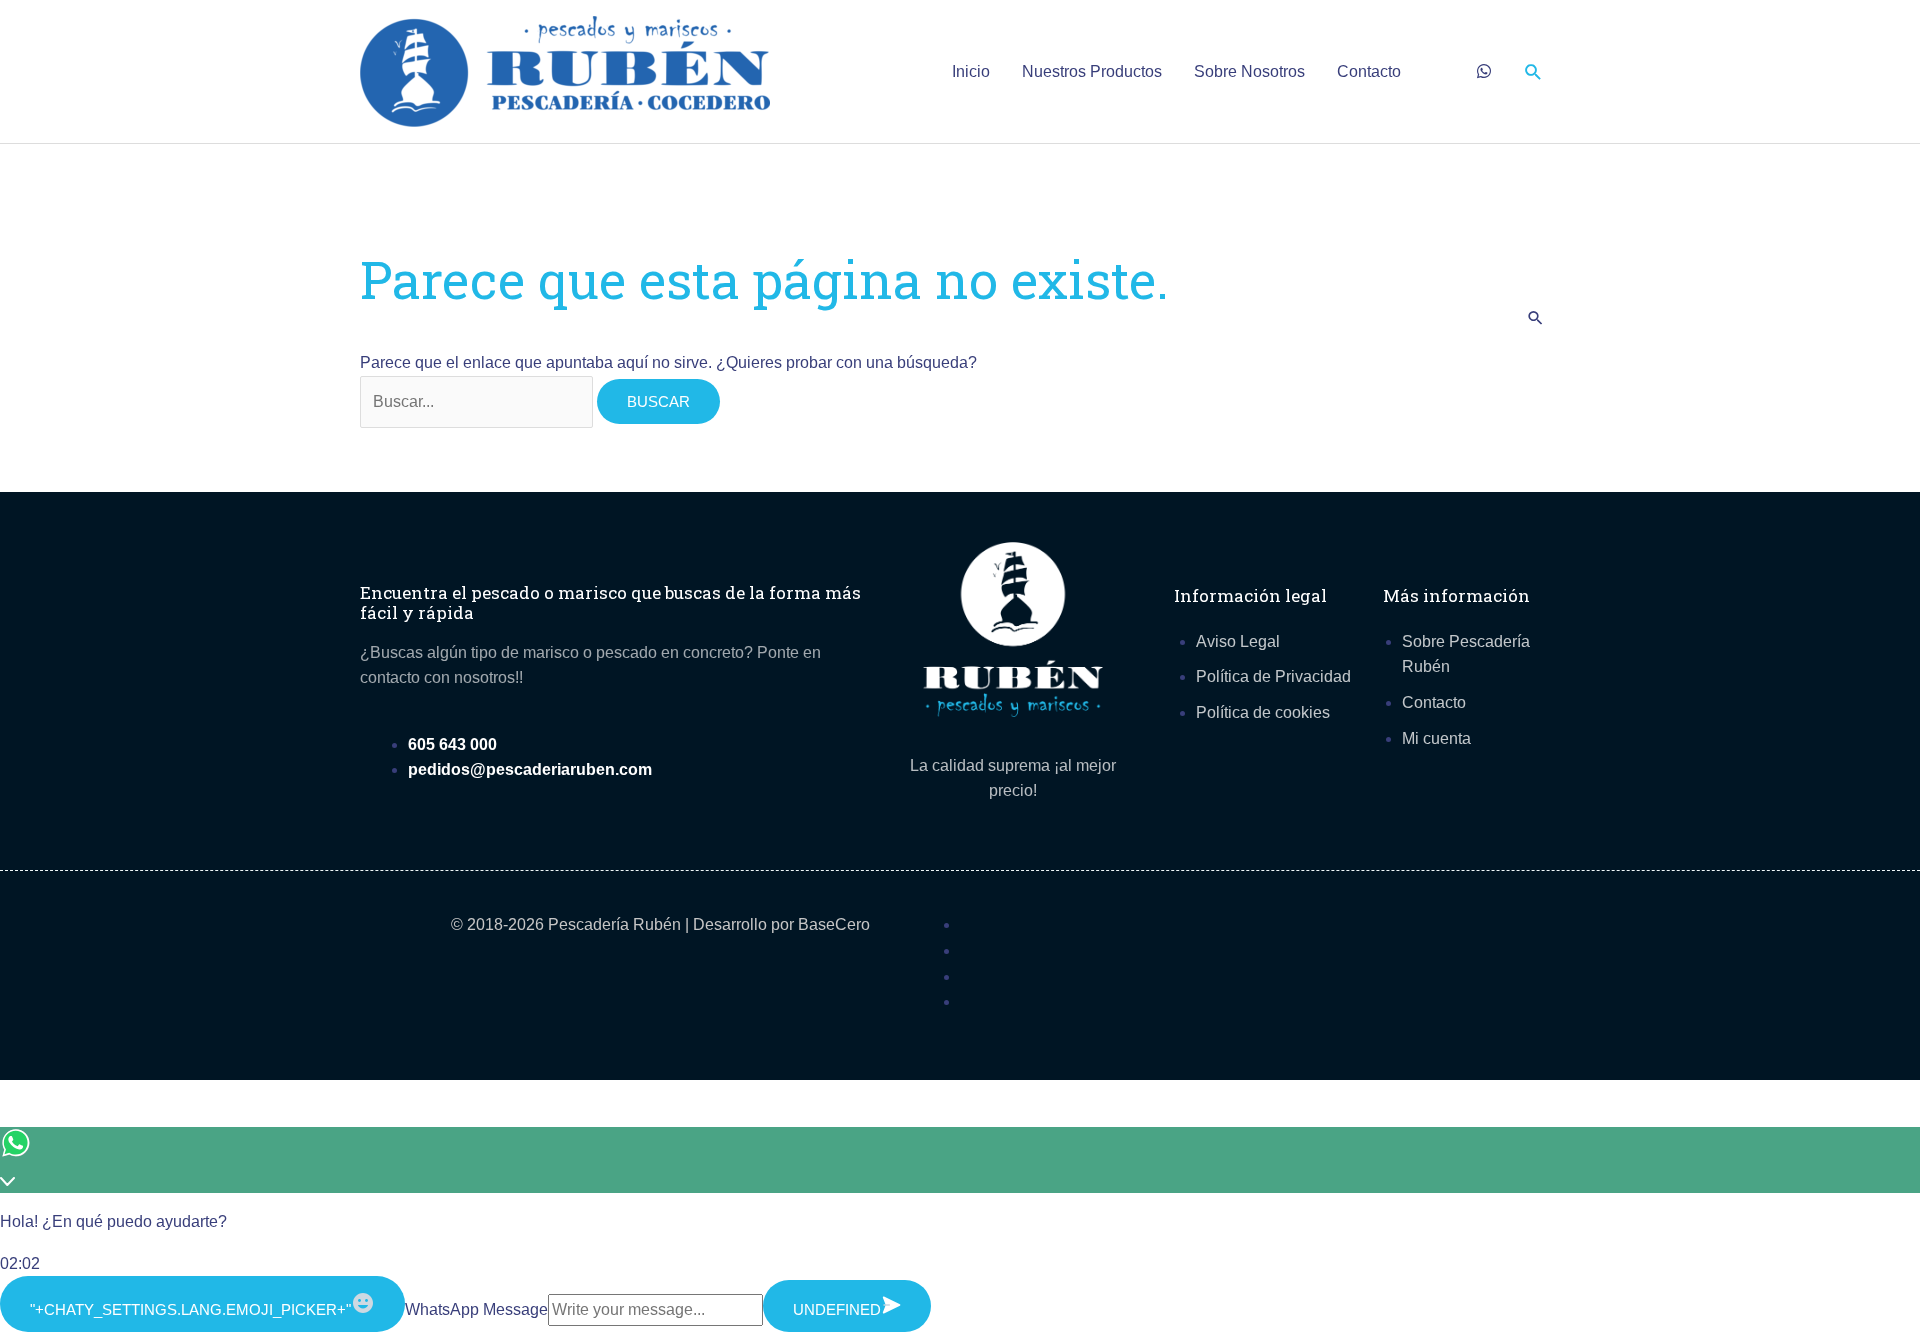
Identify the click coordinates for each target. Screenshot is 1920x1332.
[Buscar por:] (478, 401)
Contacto (1369, 71)
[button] (1533, 71)
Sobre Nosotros (1249, 71)
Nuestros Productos (1092, 71)
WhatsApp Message (476, 1309)
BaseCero (834, 924)
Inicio (971, 71)
